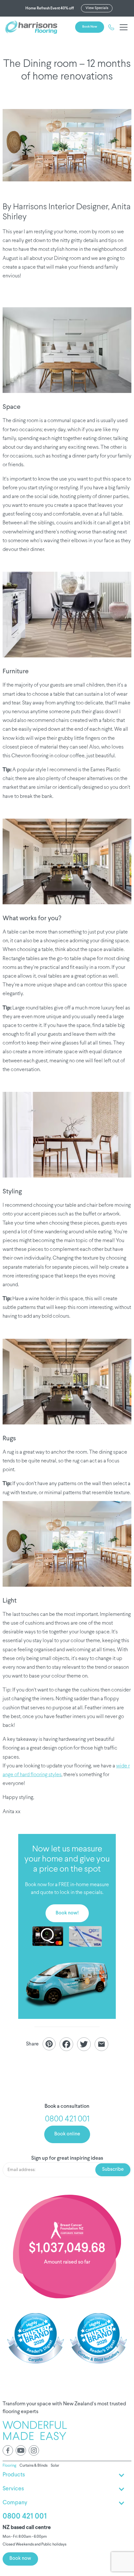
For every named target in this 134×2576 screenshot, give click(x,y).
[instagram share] (34, 2450)
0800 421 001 (25, 2516)
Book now (90, 27)
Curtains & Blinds (33, 2466)
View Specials (97, 8)
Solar (55, 2466)
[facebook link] (8, 2450)
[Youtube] (21, 2450)
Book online (67, 2134)
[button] (122, 27)
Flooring (9, 2466)
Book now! (67, 1913)
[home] (31, 27)
